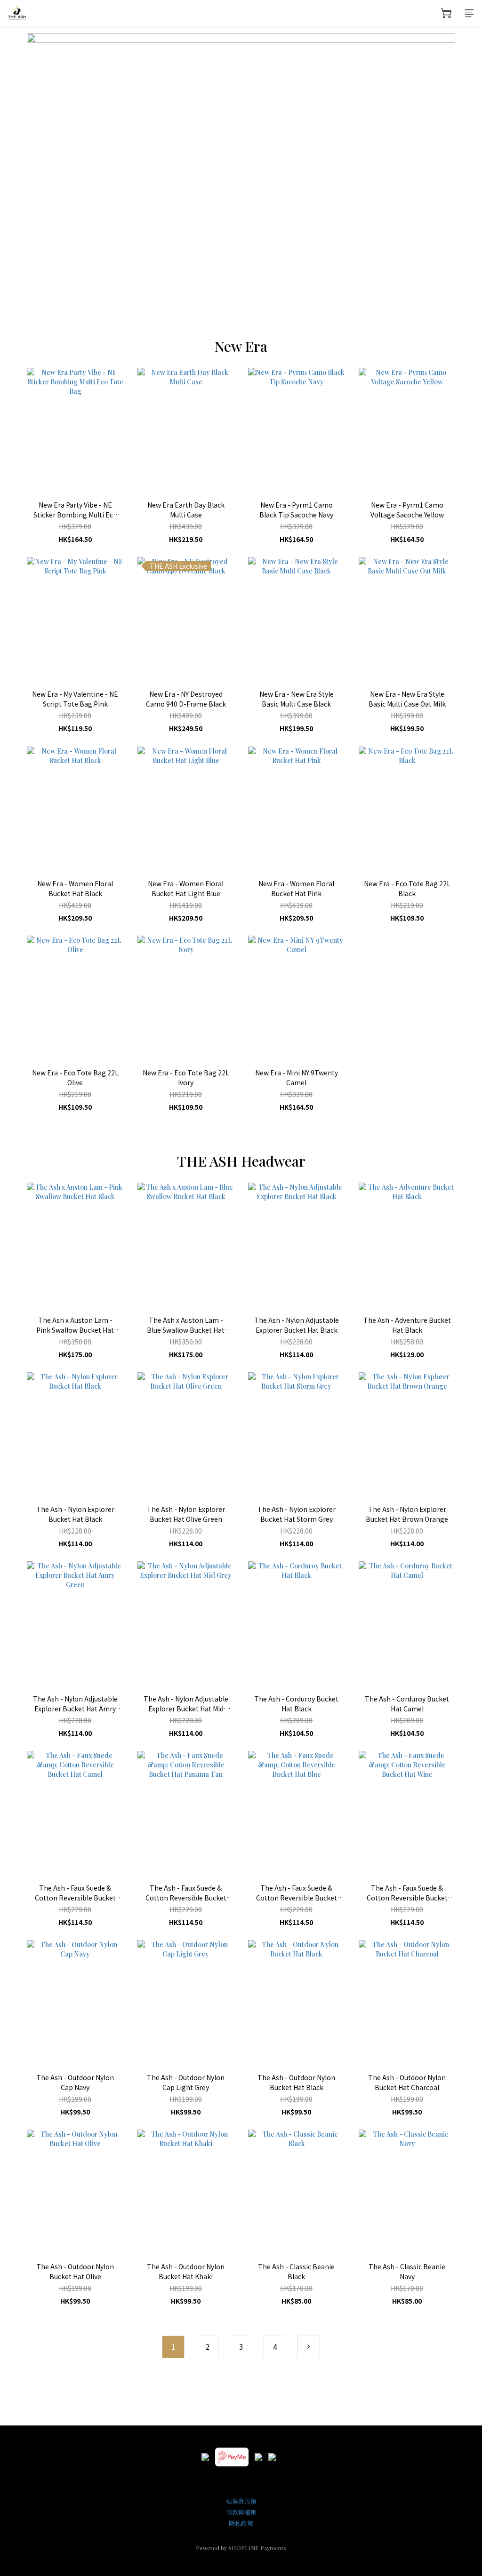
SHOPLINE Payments (257, 2548)
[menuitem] (173, 2347)
